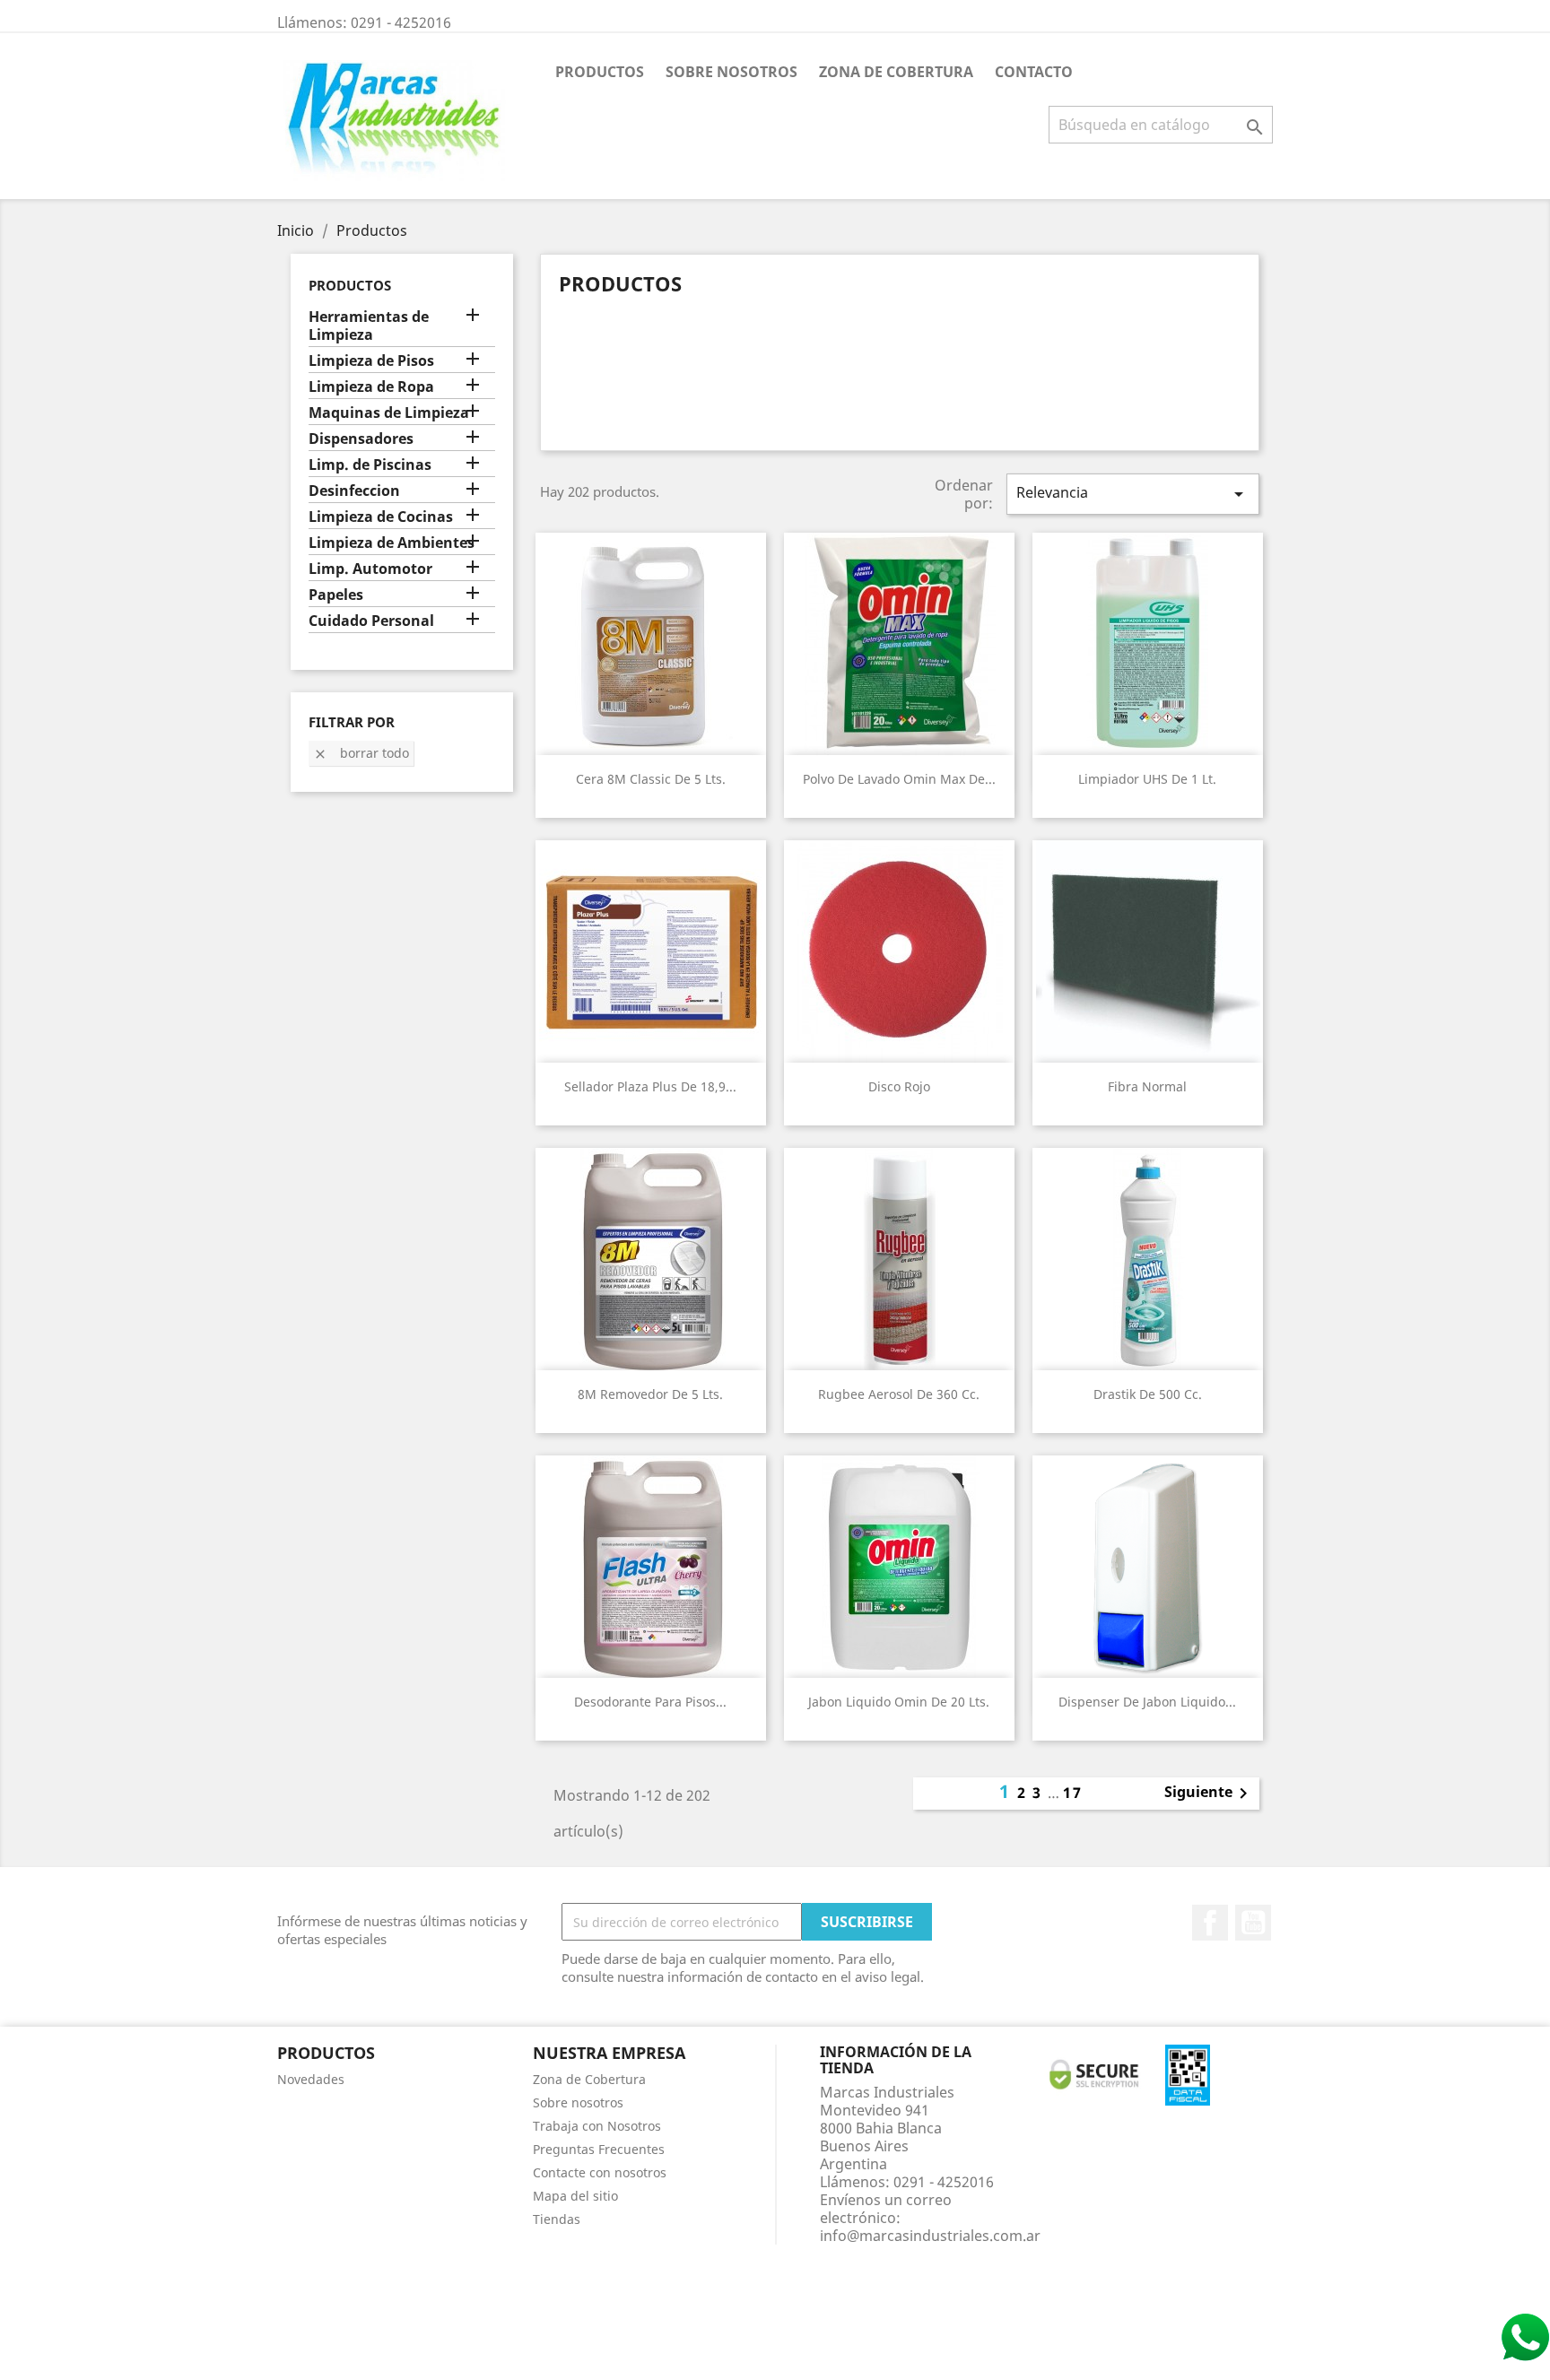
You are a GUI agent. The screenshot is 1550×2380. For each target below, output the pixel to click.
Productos (600, 72)
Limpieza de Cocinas (381, 517)
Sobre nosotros (731, 72)
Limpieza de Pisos (371, 361)
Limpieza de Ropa (371, 387)
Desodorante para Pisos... (650, 1702)
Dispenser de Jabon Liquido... (1147, 1702)
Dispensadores (361, 439)
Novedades (311, 2079)
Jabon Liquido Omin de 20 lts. (899, 1702)
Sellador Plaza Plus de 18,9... (650, 1086)
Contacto (1034, 72)
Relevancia (1133, 494)
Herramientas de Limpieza (369, 326)
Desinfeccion (354, 491)
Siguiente (1209, 1794)
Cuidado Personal (371, 621)
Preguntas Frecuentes (599, 2149)
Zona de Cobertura (896, 72)
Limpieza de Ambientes (392, 543)
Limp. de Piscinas (370, 465)
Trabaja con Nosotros (597, 2126)
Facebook (1210, 1923)
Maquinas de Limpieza (389, 413)
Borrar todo (361, 753)
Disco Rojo (899, 1086)
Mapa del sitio (575, 2196)
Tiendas (557, 2219)
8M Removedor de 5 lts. (650, 1394)
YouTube (1253, 1923)
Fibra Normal (1147, 1086)
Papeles (336, 595)
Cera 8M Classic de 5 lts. (651, 779)
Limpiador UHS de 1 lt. (1147, 779)
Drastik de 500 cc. (1148, 1394)
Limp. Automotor (370, 569)
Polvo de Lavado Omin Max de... (899, 779)
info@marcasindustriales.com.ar (930, 2236)
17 (1073, 1793)
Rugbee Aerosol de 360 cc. (899, 1394)
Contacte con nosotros (600, 2172)
